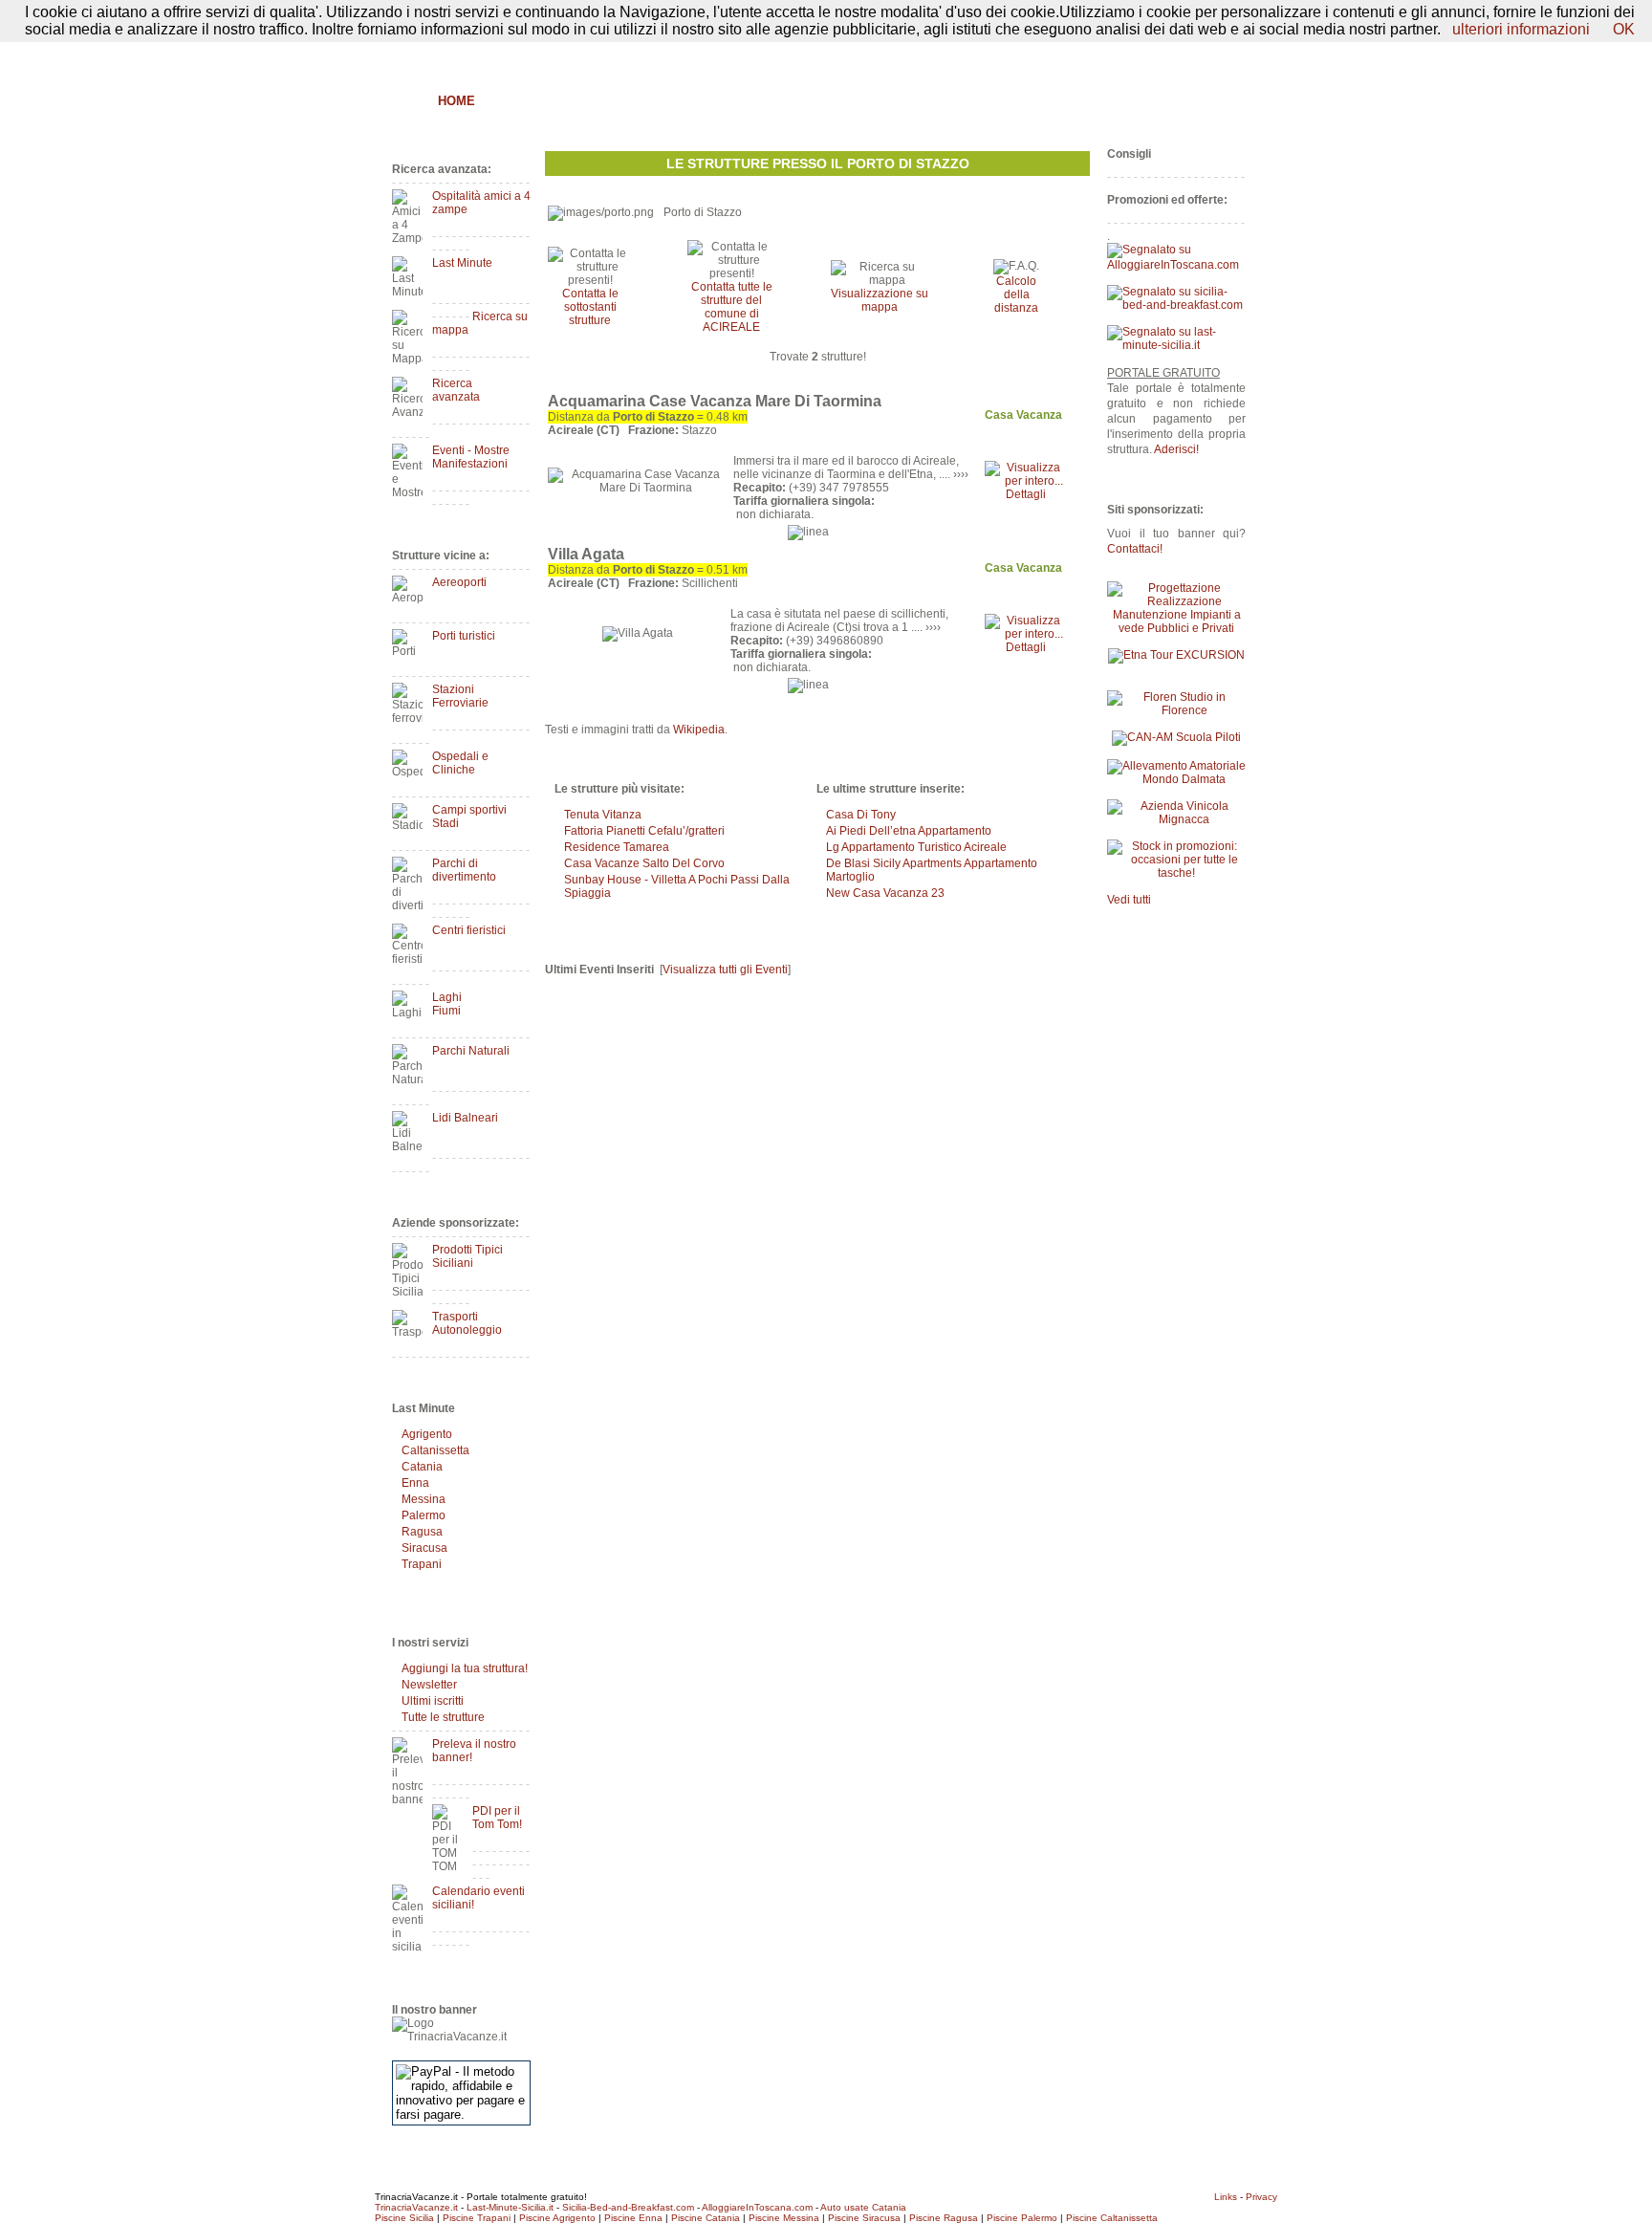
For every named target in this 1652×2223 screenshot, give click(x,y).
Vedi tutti (1129, 900)
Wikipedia (699, 730)
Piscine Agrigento (557, 2218)
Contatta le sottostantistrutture (590, 307)
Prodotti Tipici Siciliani (467, 1256)
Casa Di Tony (861, 815)
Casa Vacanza (760, 101)
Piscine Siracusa (864, 2218)
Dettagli (1026, 494)
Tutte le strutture (443, 1717)
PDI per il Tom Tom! (497, 1818)
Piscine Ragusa (944, 2218)
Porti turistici (464, 636)
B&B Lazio (1104, 101)
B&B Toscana (1203, 101)
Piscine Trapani (477, 2218)
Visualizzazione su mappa (880, 300)
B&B (508, 101)
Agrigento (427, 1434)
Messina (424, 1499)
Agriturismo (585, 101)
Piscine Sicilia (404, 2218)
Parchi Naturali (471, 1051)
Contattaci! (1135, 549)
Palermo (424, 1515)
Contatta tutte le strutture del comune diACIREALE (732, 307)
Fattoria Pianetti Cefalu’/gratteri (644, 831)
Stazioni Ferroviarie (460, 696)
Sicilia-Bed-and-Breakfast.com (628, 2207)
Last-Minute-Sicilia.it (510, 2207)
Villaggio (862, 101)
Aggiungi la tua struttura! (465, 1668)
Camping (946, 101)
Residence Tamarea (617, 847)
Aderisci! (1176, 449)
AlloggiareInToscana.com (757, 2207)
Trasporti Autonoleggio (467, 1323)
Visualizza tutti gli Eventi (725, 970)
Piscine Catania (706, 2218)
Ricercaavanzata (456, 390)
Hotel (670, 101)
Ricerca (1023, 101)
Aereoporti (459, 582)
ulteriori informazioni (1521, 29)
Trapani (422, 1564)
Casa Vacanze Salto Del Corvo (644, 863)
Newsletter (429, 1685)
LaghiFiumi (447, 1004)
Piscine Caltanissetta (1112, 2218)
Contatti (1226, 54)
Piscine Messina (784, 2218)
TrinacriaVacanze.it (416, 2207)
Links (1226, 2197)
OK (1624, 29)
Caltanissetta (435, 1450)
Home (456, 101)
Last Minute (462, 263)
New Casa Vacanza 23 (885, 893)
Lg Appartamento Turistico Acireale (916, 847)
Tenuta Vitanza (603, 815)
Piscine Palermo (1022, 2218)
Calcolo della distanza (1016, 294)
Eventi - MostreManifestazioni (471, 457)
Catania (422, 1467)
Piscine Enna (633, 2218)
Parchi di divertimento (464, 870)
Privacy (1261, 2197)
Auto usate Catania (863, 2207)
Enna (415, 1483)
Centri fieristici (469, 930)
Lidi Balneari (465, 1118)
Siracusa (424, 1548)
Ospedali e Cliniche (460, 763)
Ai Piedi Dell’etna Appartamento (909, 831)
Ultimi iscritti (433, 1701)
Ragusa (422, 1532)
